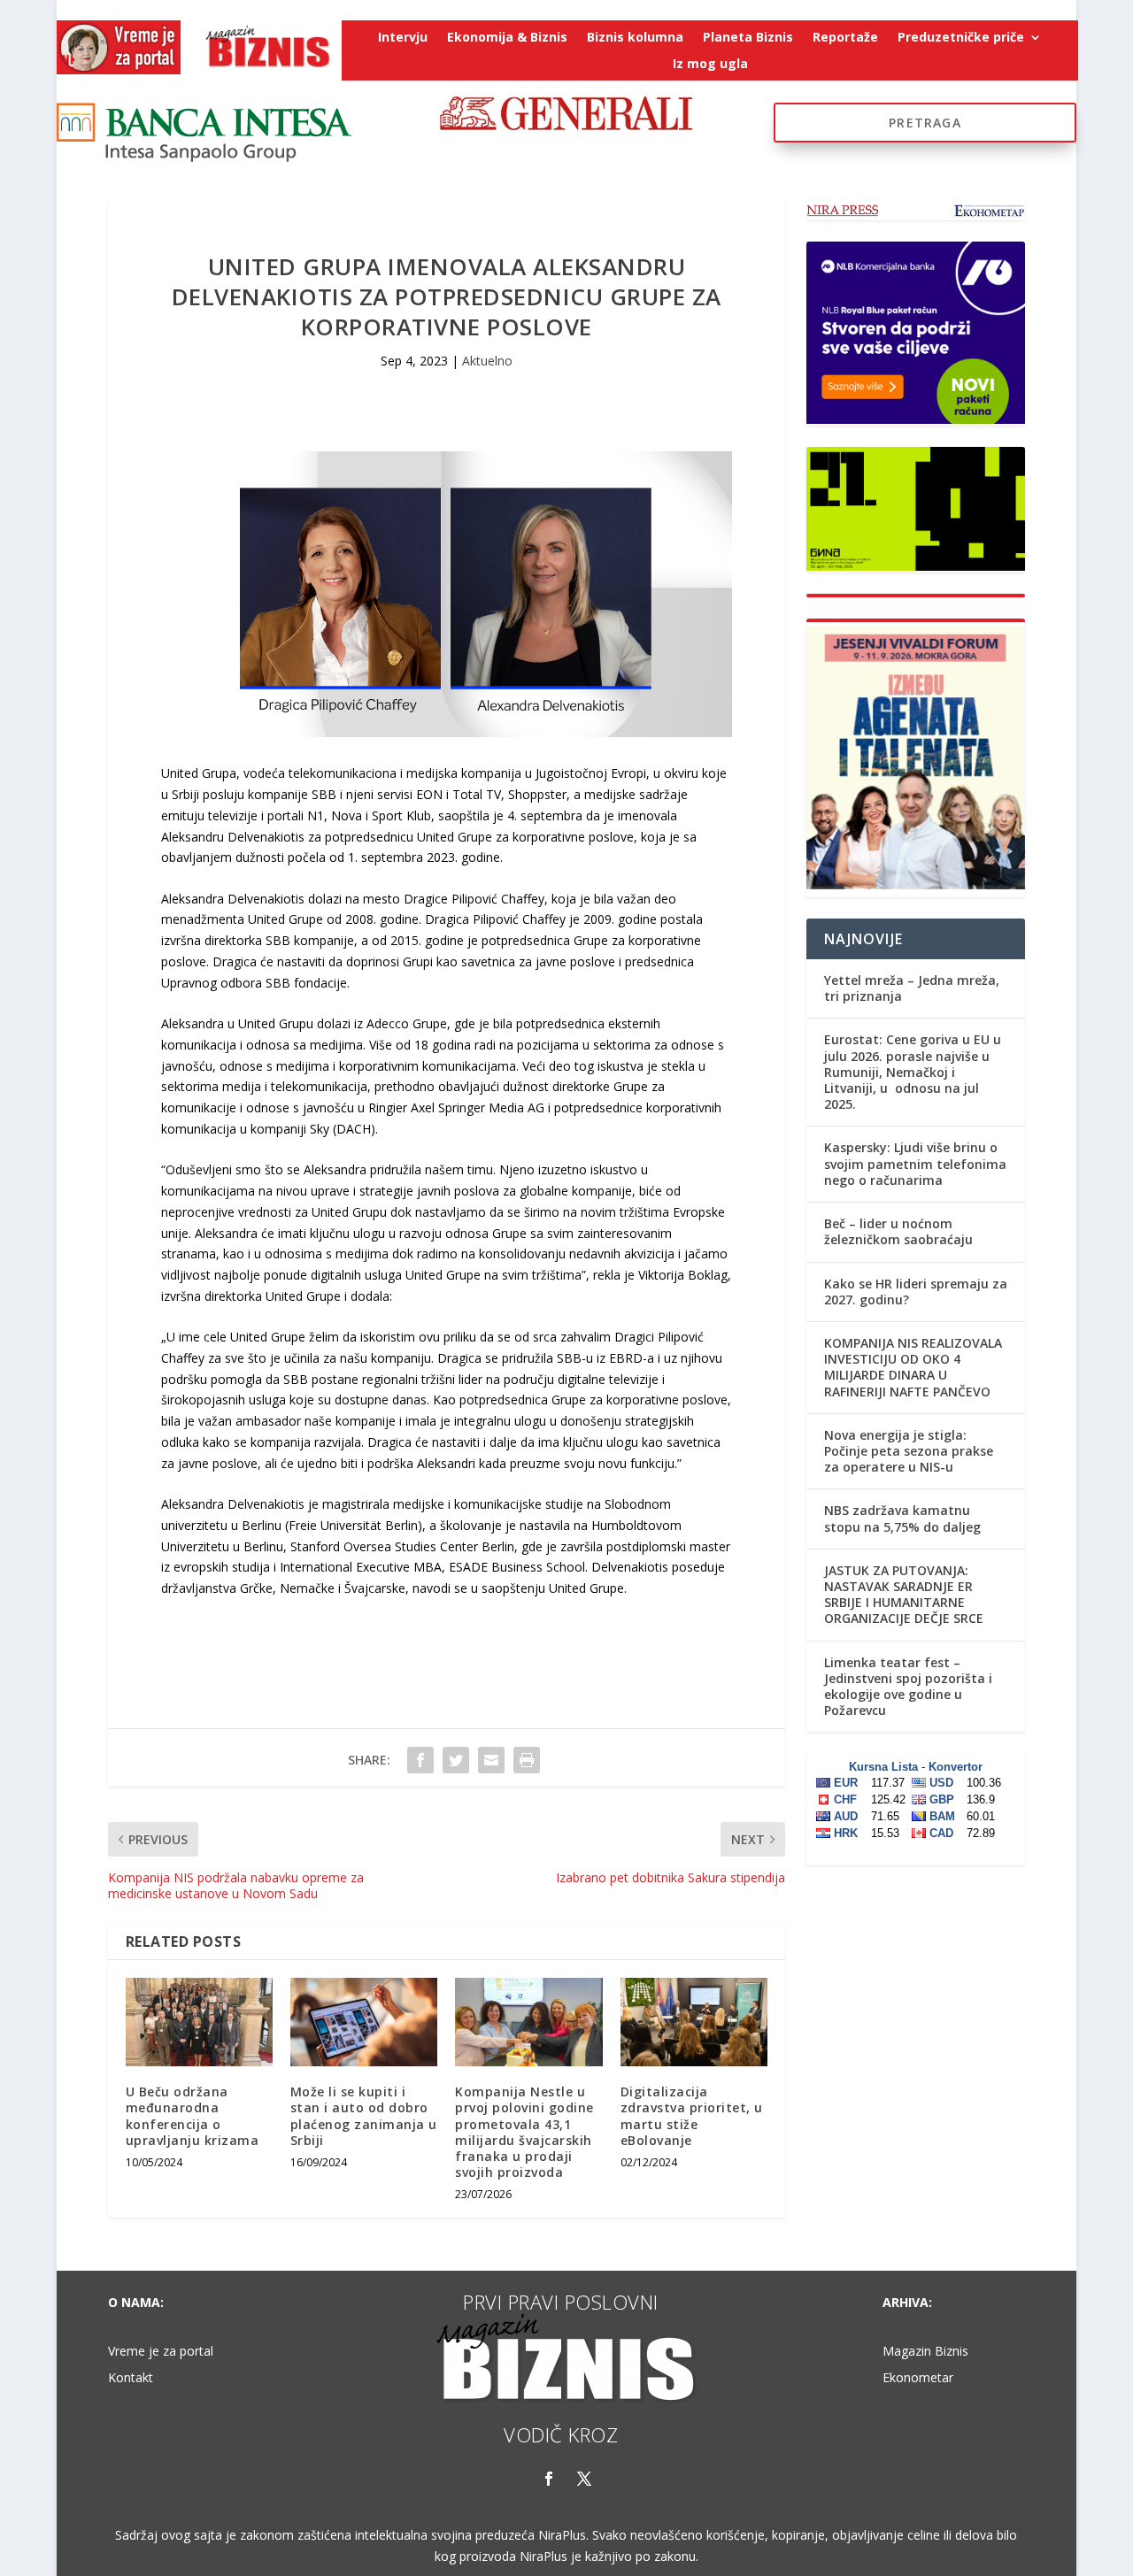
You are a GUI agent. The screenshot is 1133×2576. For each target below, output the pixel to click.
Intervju (403, 38)
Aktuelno (487, 361)
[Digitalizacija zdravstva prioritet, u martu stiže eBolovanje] (694, 2022)
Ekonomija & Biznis (507, 38)
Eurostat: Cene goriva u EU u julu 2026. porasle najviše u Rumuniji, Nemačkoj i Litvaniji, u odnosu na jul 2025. (913, 1072)
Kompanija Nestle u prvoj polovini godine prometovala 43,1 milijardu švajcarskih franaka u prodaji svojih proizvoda (524, 2132)
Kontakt (131, 2379)
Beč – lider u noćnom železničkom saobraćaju (898, 1231)
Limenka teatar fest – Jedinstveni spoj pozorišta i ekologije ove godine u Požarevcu (908, 1687)
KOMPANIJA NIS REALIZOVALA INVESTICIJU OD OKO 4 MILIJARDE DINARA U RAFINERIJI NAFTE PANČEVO (913, 1367)
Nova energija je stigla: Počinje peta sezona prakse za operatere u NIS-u (909, 1451)
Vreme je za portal (161, 2352)
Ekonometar (918, 2379)
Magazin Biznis (925, 2352)
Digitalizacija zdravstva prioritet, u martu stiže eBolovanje (692, 2116)
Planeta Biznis (748, 38)
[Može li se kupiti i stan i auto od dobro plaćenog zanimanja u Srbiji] (364, 2022)
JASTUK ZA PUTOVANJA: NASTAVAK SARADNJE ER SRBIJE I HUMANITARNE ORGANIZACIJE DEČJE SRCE (904, 1595)
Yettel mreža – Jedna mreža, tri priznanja (912, 988)
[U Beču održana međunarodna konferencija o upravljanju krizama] (199, 2022)
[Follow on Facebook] (549, 2479)
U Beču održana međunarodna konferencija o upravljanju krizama (193, 2116)
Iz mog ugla (710, 65)
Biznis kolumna (635, 38)
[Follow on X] (584, 2479)
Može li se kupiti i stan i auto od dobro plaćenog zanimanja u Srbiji (364, 2116)
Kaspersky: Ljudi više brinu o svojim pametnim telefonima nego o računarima (915, 1163)
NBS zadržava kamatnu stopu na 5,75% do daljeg (902, 1518)
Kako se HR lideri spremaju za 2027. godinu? (916, 1292)
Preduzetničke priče (961, 38)
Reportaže (845, 38)
